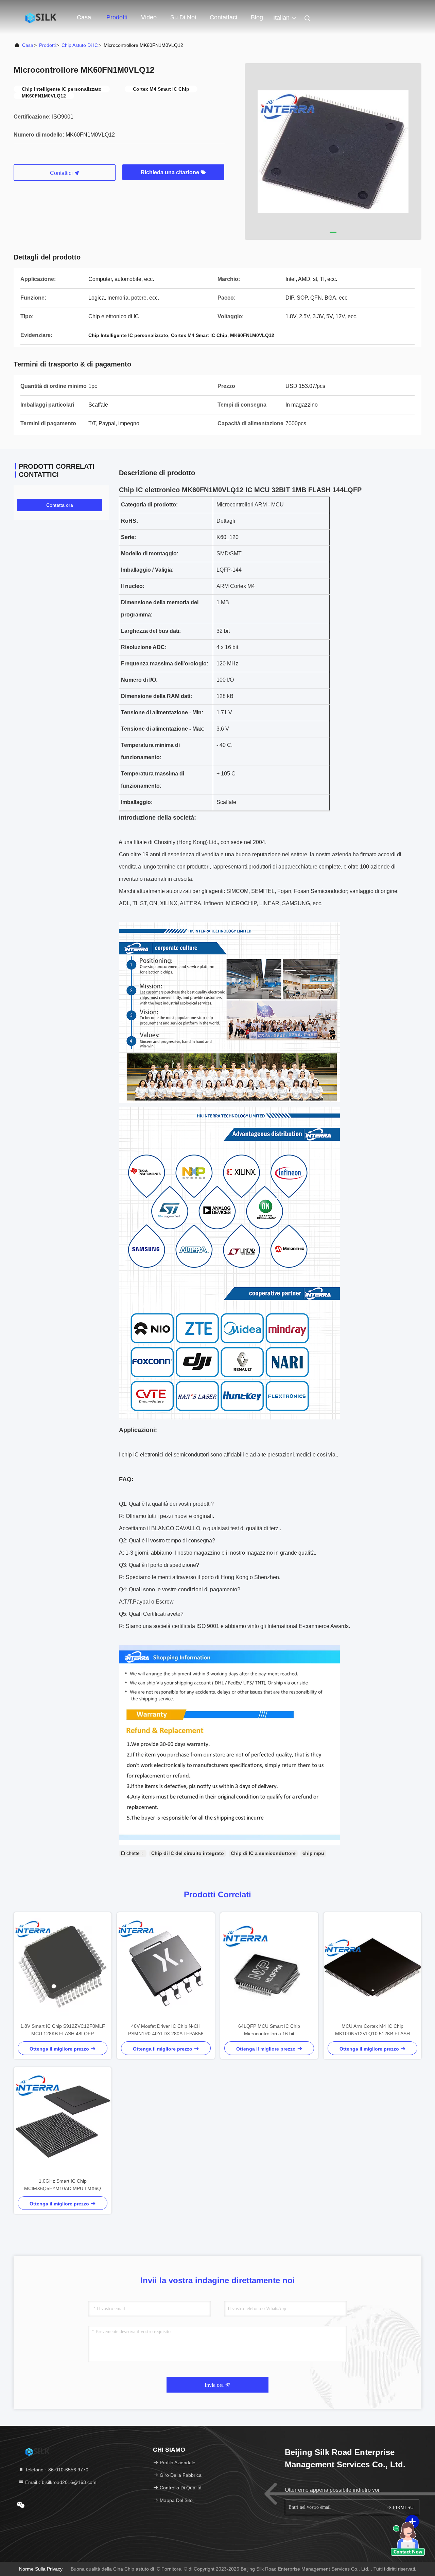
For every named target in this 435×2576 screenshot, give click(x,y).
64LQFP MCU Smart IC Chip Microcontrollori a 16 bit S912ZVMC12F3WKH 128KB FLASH (269, 2030)
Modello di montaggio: (150, 553)
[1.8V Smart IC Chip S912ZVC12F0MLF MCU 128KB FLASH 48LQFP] (63, 1967)
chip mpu (313, 1853)
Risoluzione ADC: (144, 647)
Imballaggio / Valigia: (147, 570)
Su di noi (183, 17)
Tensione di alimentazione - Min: (162, 712)
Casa (28, 45)
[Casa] (41, 17)
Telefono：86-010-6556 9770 (56, 2470)
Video (149, 17)
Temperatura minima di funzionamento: (150, 751)
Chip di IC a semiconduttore (263, 1853)
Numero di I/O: (139, 680)
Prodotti (117, 17)
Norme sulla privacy (41, 2569)
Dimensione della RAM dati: (156, 696)
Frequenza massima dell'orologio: (165, 664)
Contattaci (223, 17)
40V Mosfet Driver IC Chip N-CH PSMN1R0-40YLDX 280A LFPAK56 (166, 2030)
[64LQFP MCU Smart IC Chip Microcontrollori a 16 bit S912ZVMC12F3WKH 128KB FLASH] (269, 1967)
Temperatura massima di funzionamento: (153, 780)
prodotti (47, 45)
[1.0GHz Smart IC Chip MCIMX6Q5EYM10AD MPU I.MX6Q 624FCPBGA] (63, 2122)
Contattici (62, 173)
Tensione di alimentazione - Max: (163, 729)
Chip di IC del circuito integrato (188, 1853)
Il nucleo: (133, 586)
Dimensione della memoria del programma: (160, 609)
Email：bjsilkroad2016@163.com (60, 2482)
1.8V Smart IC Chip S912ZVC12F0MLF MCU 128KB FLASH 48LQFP (63, 2030)
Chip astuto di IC (80, 45)
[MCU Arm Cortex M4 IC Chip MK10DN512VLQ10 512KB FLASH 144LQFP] (372, 1967)
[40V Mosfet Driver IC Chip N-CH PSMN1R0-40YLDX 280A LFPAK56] (166, 1967)
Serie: (128, 537)
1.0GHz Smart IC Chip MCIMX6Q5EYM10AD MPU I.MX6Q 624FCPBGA (63, 2185)
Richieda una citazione (171, 172)
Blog (257, 17)
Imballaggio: (137, 802)
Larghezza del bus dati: (151, 631)
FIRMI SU (403, 2508)
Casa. (85, 17)
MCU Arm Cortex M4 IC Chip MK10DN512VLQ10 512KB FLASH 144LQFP (372, 2030)
